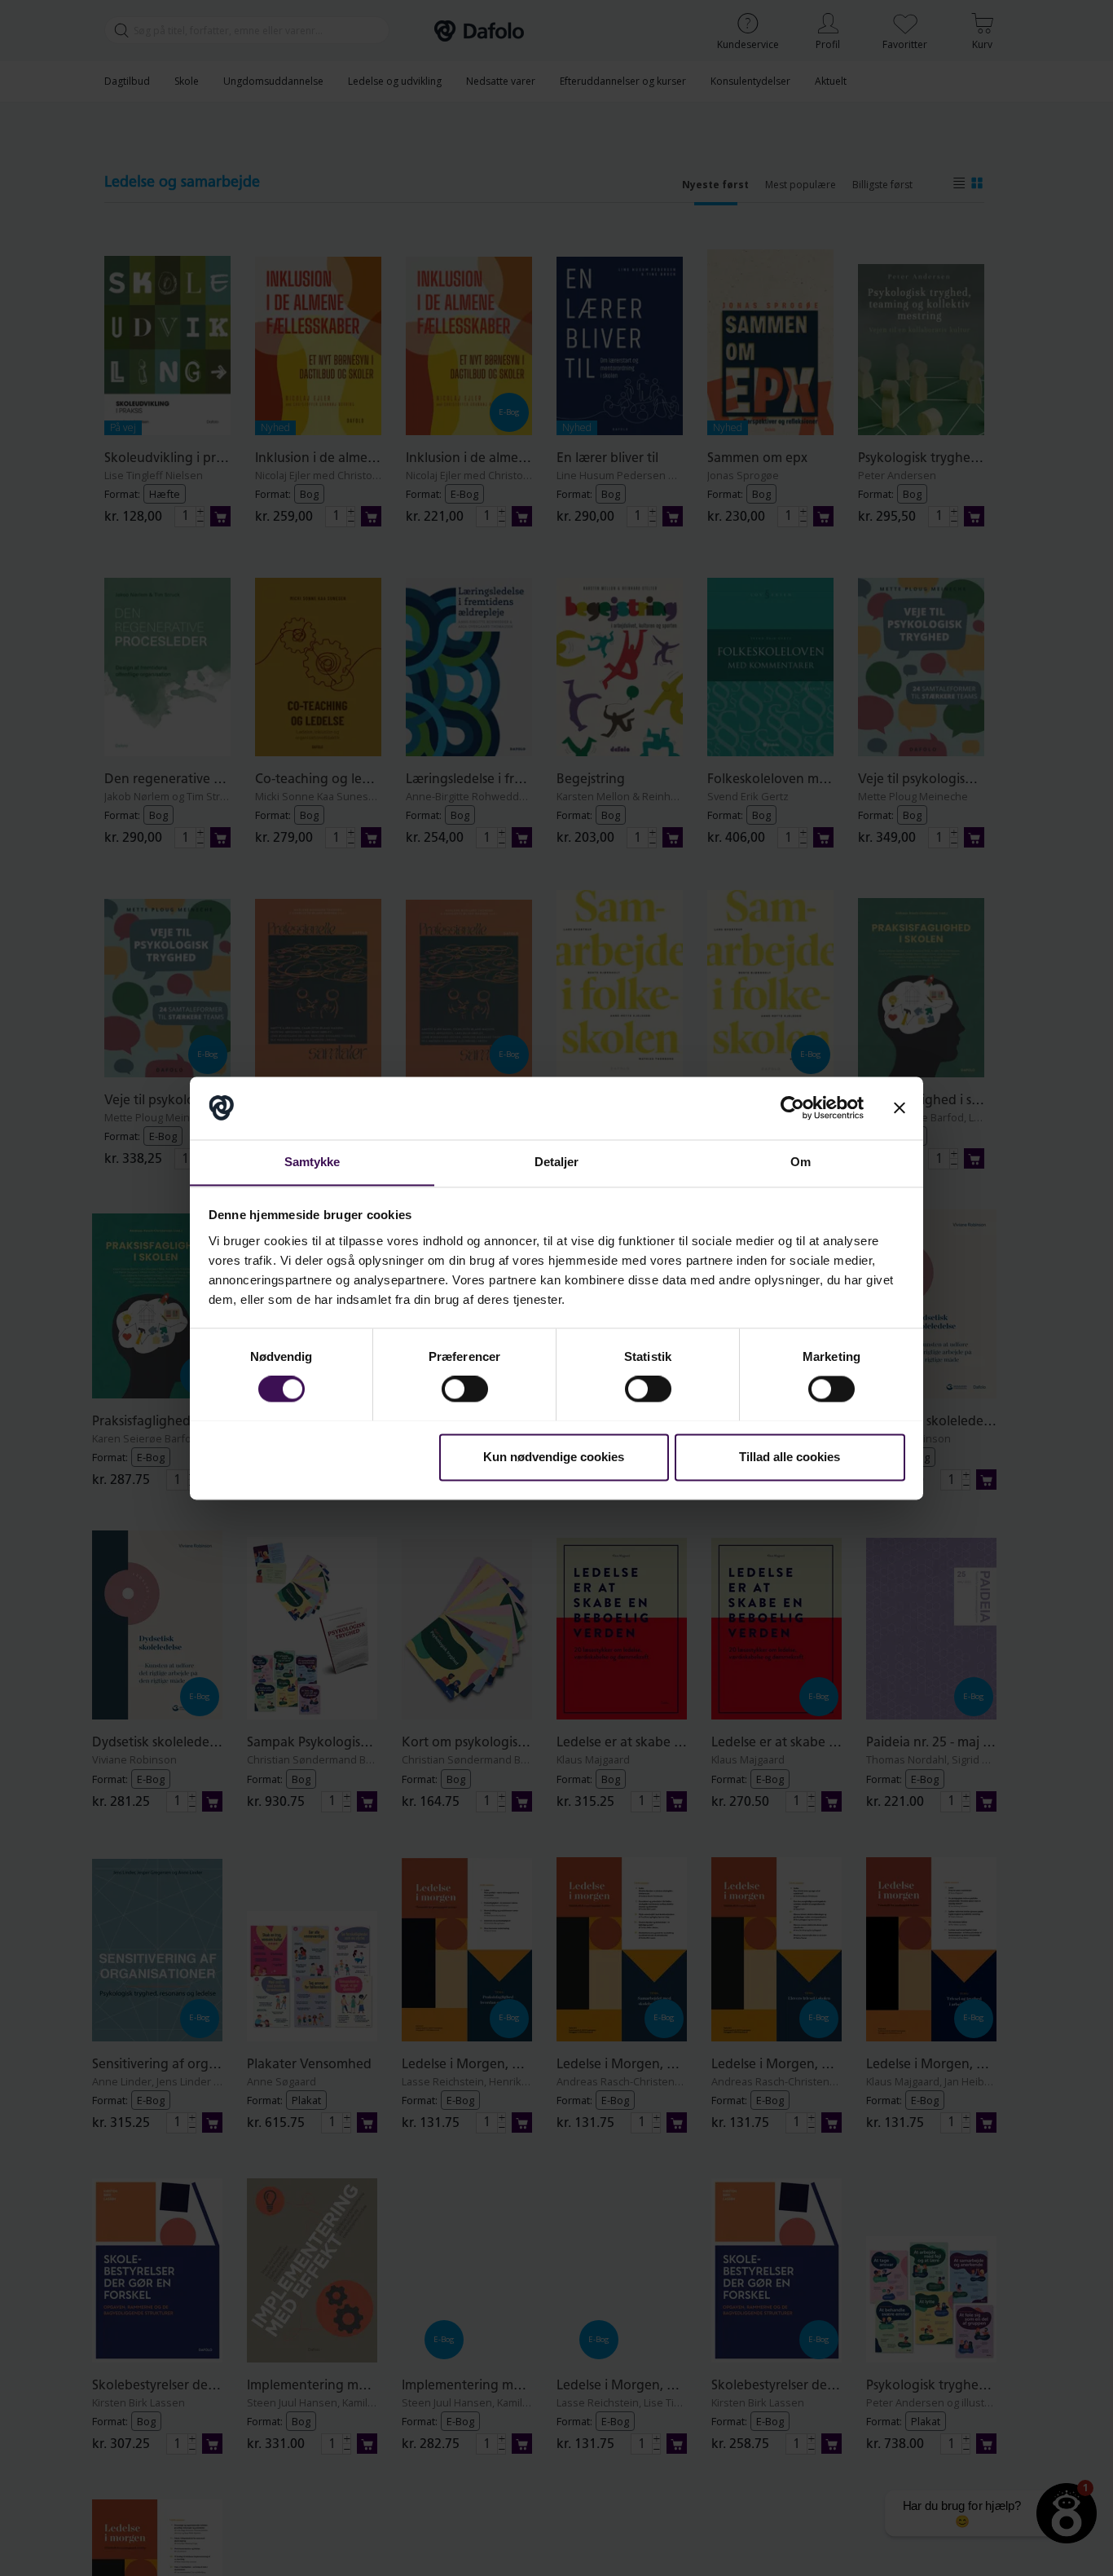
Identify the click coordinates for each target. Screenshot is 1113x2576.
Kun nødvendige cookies (554, 1457)
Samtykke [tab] (312, 1162)
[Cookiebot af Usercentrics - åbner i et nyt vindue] (792, 1107)
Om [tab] (801, 1162)
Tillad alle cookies (790, 1457)
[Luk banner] (900, 1107)
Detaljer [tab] (557, 1162)
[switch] (465, 1389)
